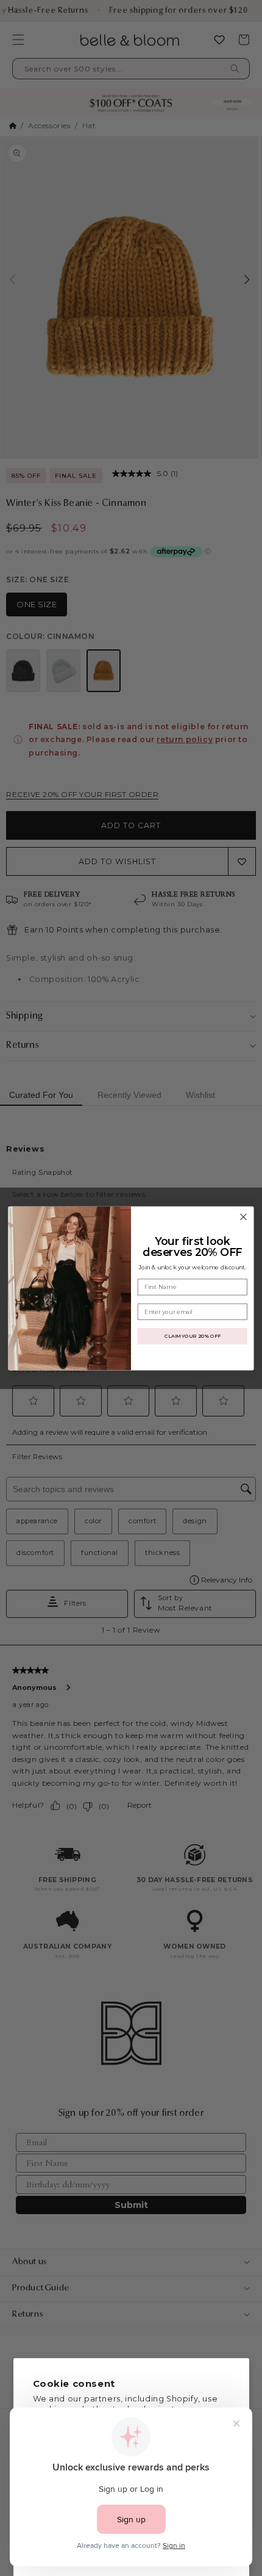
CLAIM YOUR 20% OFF (192, 1336)
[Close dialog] (244, 1217)
